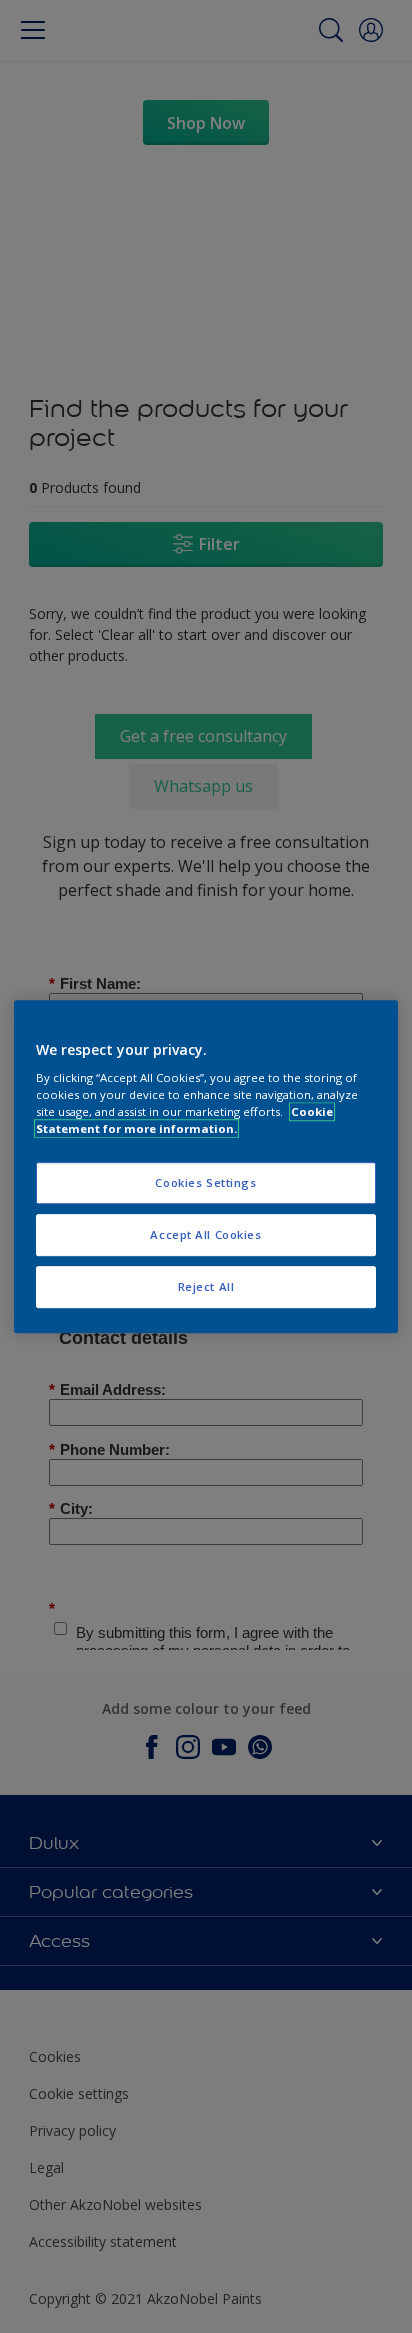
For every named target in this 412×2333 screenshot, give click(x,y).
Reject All (206, 1286)
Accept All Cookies (205, 1234)
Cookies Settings (205, 1183)
